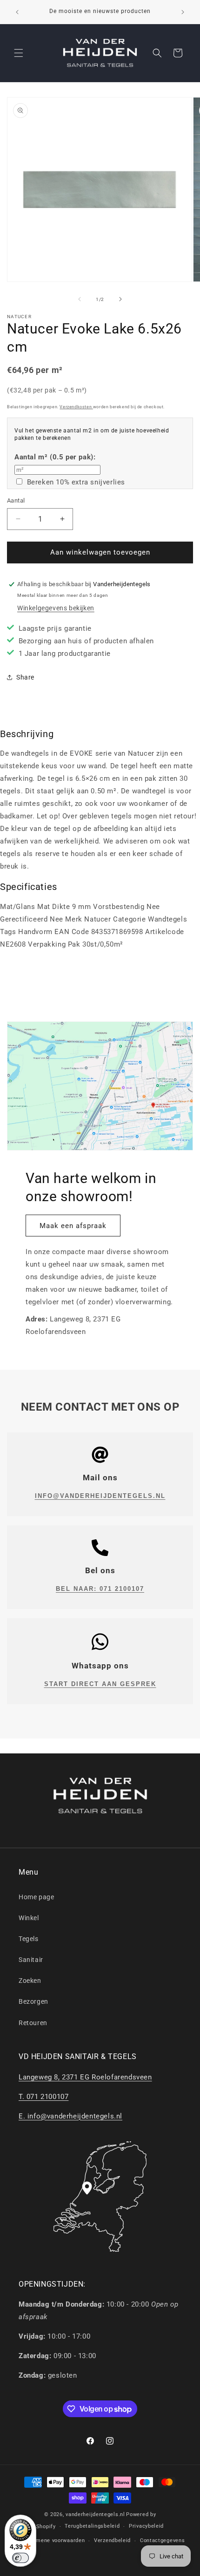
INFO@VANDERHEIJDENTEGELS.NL (100, 1496)
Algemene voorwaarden (54, 2540)
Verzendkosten (76, 407)
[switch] (20, 2558)
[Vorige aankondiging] (17, 12)
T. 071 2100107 (43, 2097)
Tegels (29, 1939)
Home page (36, 1897)
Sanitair (31, 1960)
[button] (19, 53)
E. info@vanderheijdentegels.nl (70, 2116)
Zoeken (30, 1981)
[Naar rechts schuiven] (120, 299)
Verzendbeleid (112, 2540)
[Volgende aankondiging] (183, 12)
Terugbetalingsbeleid (92, 2526)
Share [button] (25, 677)
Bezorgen (33, 2001)
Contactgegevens (163, 2540)
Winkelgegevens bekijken (56, 608)
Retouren (33, 2023)
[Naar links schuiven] (80, 299)
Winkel (29, 1918)
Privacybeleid (146, 2526)
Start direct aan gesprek (100, 1684)
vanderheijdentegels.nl (95, 2514)
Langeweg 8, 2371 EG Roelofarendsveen (85, 2077)
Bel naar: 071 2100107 (100, 1589)
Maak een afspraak (73, 1226)
